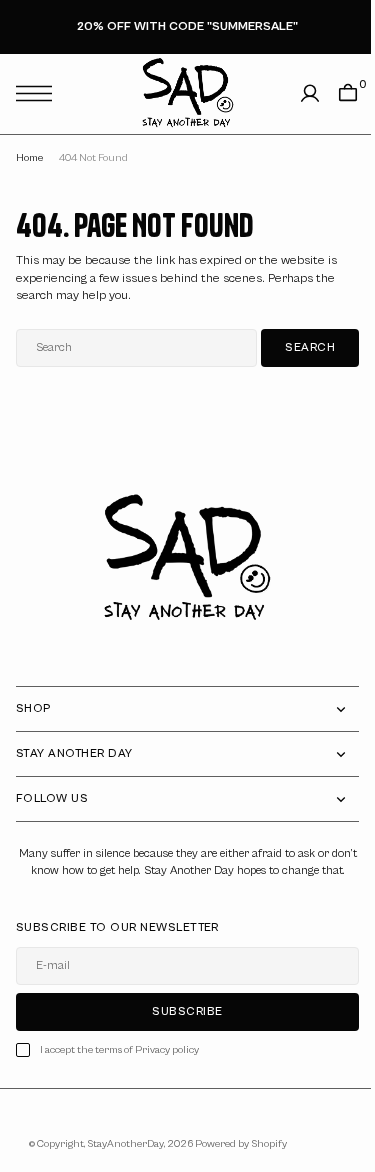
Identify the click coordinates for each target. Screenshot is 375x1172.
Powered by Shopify (234, 1161)
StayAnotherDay (118, 1161)
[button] (39, 93)
